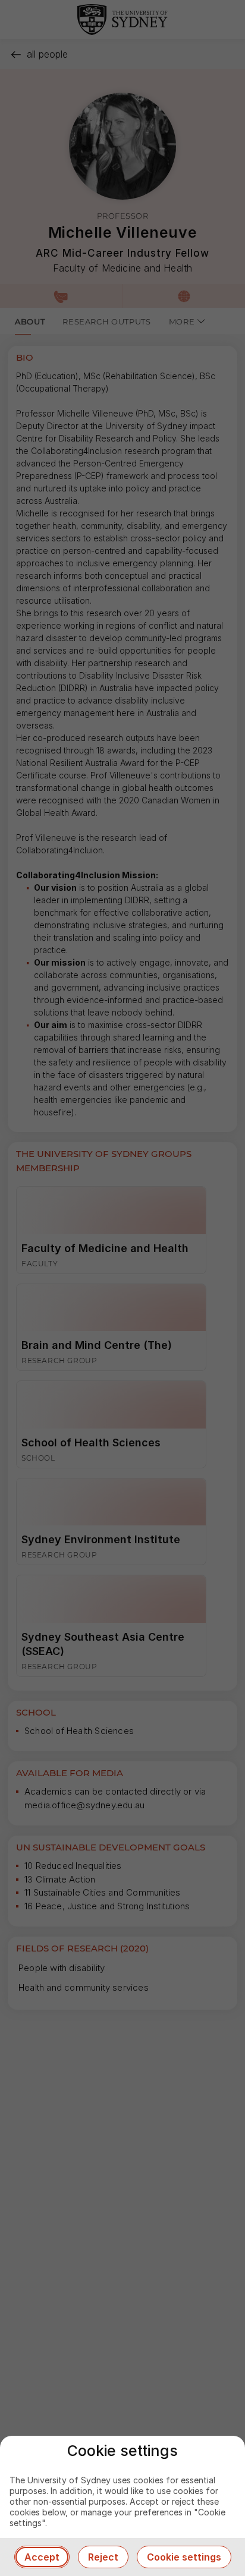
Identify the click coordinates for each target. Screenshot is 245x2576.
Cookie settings (184, 2557)
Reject (103, 2557)
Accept (42, 2557)
